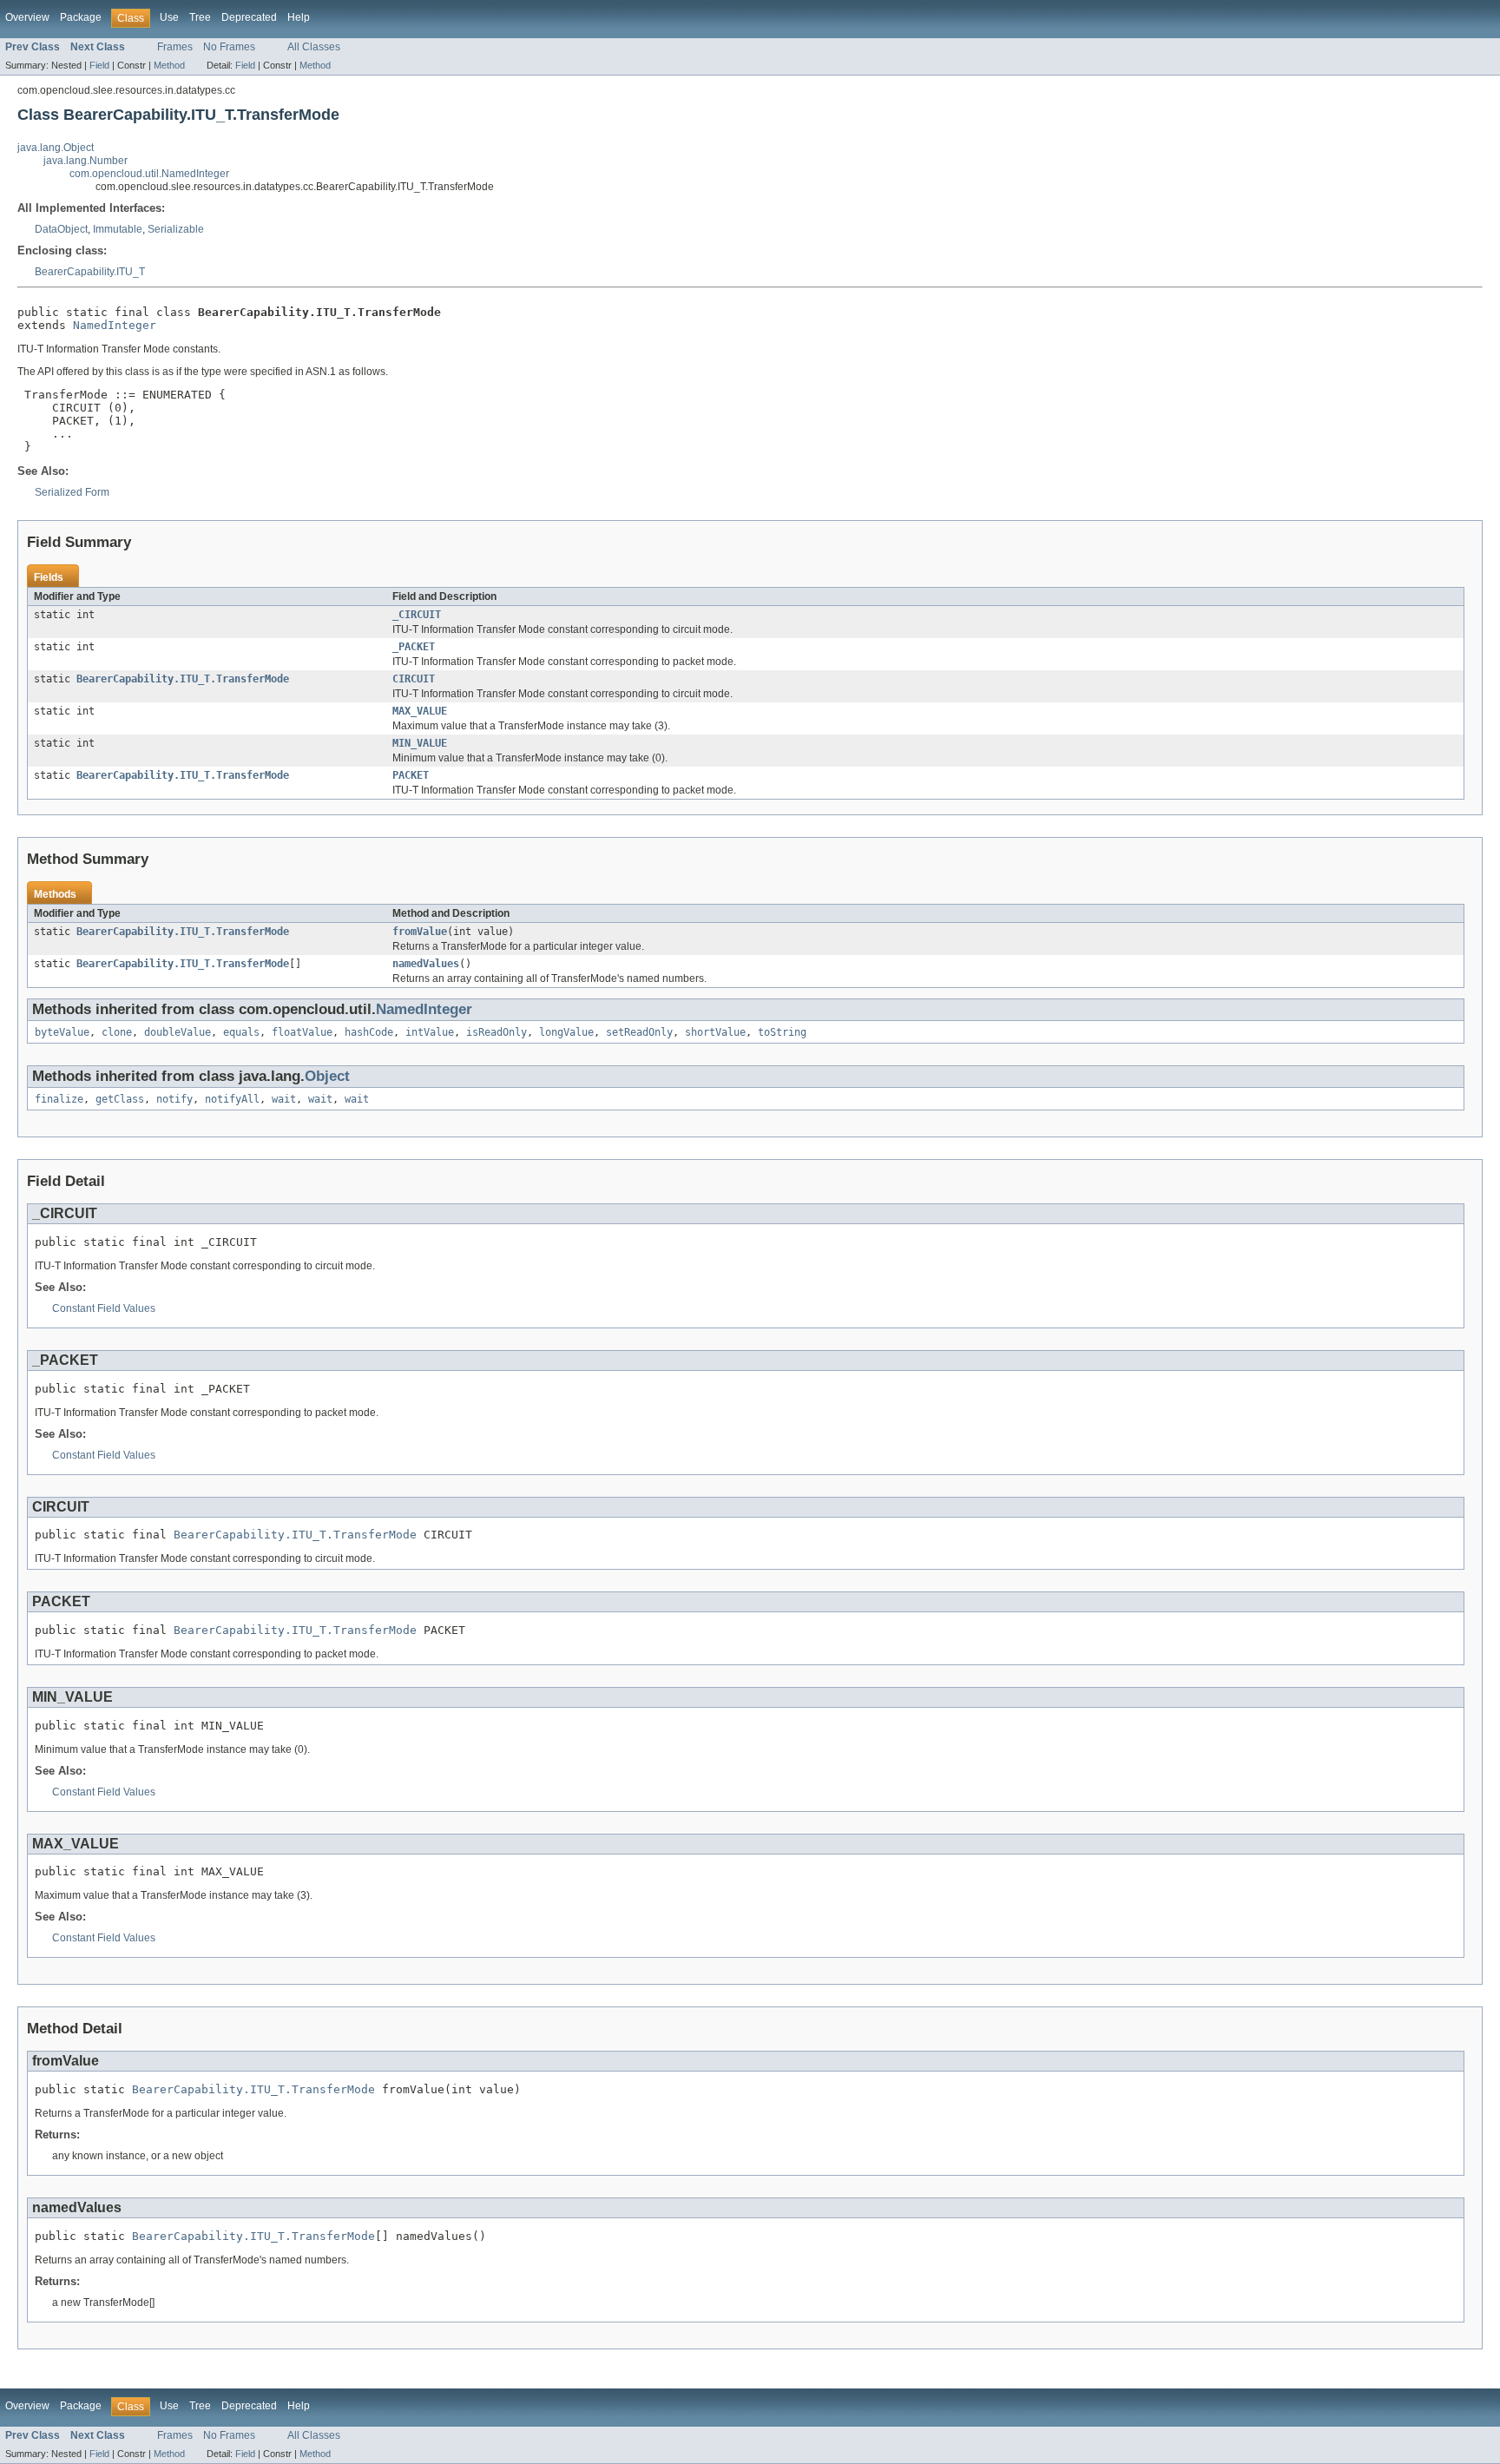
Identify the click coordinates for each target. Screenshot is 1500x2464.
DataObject (61, 229)
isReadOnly (497, 1032)
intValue (430, 1032)
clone (117, 1032)
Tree (200, 17)
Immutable (118, 229)
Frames (175, 47)
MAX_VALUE (420, 711)
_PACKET (414, 647)
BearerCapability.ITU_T (90, 272)
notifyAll (232, 1099)
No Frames (229, 47)
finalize (59, 1099)
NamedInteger (115, 325)
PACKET (411, 775)
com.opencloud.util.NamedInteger (149, 174)
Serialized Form (72, 492)
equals (241, 1032)
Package (81, 17)
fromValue (420, 932)
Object (327, 1076)
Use (169, 17)
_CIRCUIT (417, 615)
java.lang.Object (56, 148)
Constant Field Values (104, 1308)
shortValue (715, 1032)
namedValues (426, 964)
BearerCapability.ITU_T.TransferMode (183, 679)
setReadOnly (639, 1032)
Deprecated (249, 17)
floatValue (302, 1032)
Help (299, 17)
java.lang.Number (86, 161)
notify (174, 1099)
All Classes (314, 47)
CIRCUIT (414, 679)
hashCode (369, 1032)
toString (782, 1032)
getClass (120, 1099)
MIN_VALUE (420, 743)
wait (284, 1099)
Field (99, 65)
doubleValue (178, 1032)
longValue (566, 1032)
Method (169, 65)
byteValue (62, 1032)
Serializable (176, 229)
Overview (27, 17)
